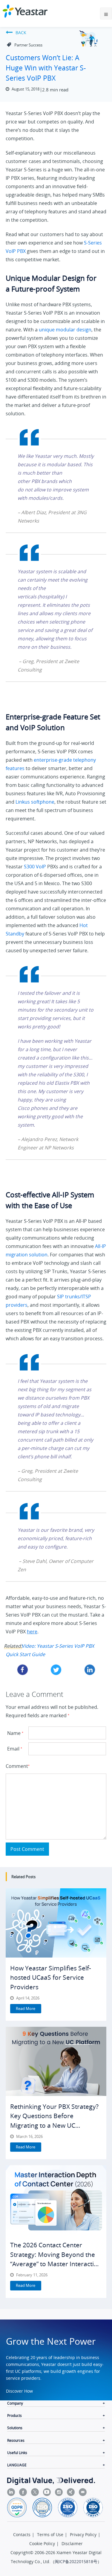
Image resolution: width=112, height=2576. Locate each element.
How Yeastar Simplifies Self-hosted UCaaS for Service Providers (51, 1977)
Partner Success (28, 45)
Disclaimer (72, 2543)
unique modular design (65, 330)
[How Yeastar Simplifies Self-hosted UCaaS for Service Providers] (56, 1923)
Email (15, 1749)
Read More (26, 2008)
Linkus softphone (35, 802)
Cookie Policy (42, 2543)
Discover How (19, 2391)
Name (15, 1733)
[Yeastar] (25, 11)
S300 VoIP (36, 867)
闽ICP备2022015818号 (76, 2561)
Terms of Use (50, 2534)
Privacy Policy (83, 2534)
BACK (21, 33)
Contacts (22, 2534)
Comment (16, 1766)
